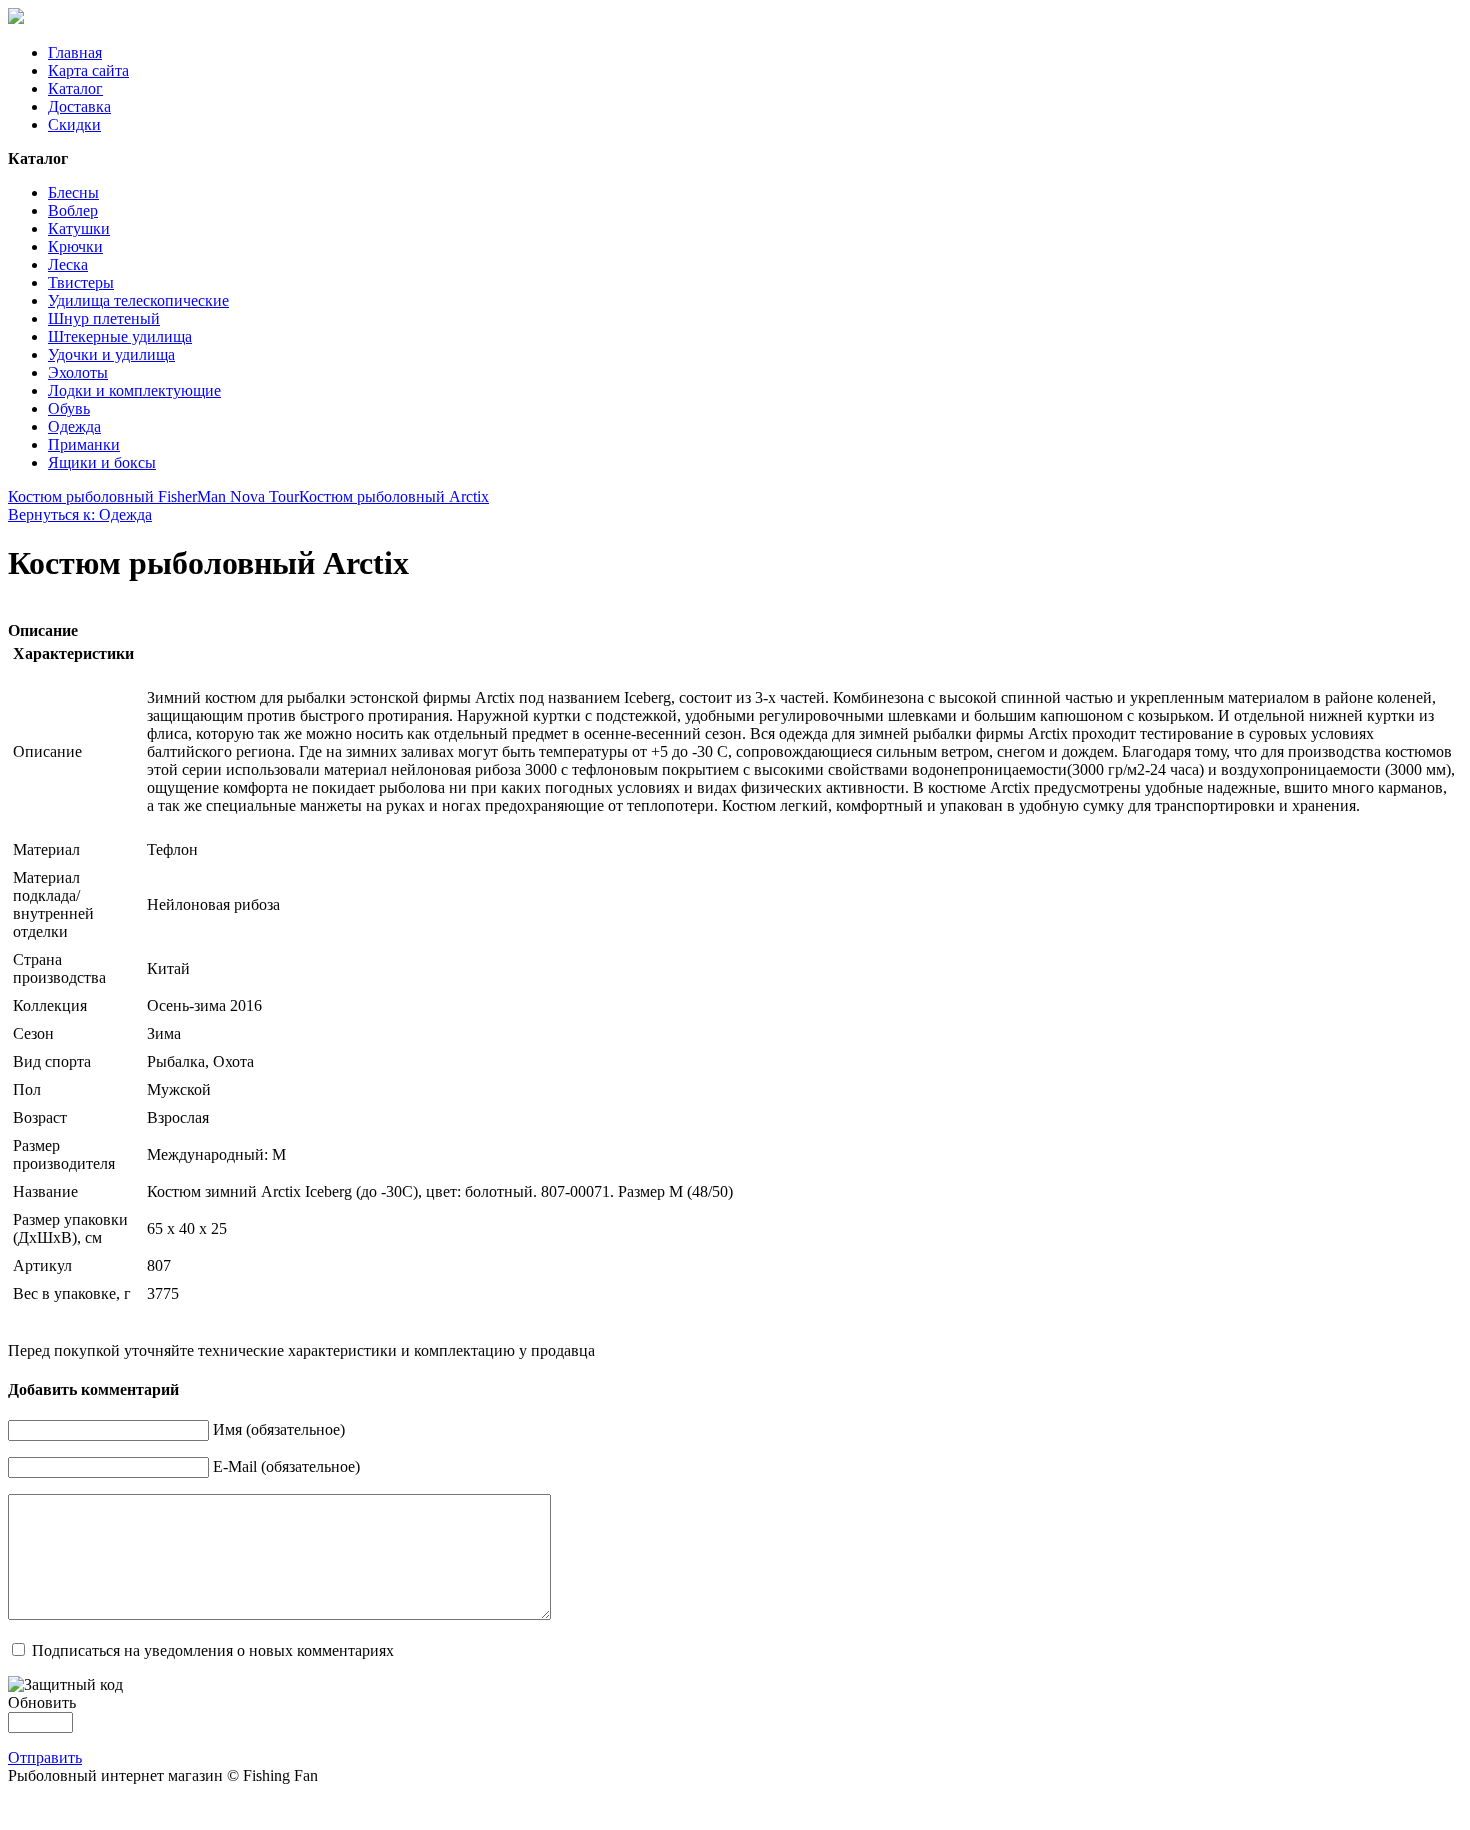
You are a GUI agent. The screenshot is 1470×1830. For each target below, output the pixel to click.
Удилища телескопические (138, 300)
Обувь (69, 408)
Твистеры (81, 282)
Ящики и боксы (102, 462)
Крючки (75, 246)
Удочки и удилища (111, 354)
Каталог (75, 88)
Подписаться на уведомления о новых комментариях (213, 1650)
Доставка (79, 106)
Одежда (74, 426)
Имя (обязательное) (279, 1429)
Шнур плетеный (104, 318)
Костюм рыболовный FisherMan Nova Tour (153, 496)
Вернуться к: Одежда (80, 514)
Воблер (73, 210)
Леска (68, 264)
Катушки (79, 228)
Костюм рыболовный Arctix (394, 496)
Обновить (42, 1702)
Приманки (84, 444)
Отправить (45, 1757)
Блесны (73, 192)
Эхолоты (78, 372)
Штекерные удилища (120, 336)
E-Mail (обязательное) (286, 1466)
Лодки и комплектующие (134, 390)
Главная (75, 52)
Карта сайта (88, 70)
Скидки (74, 124)
